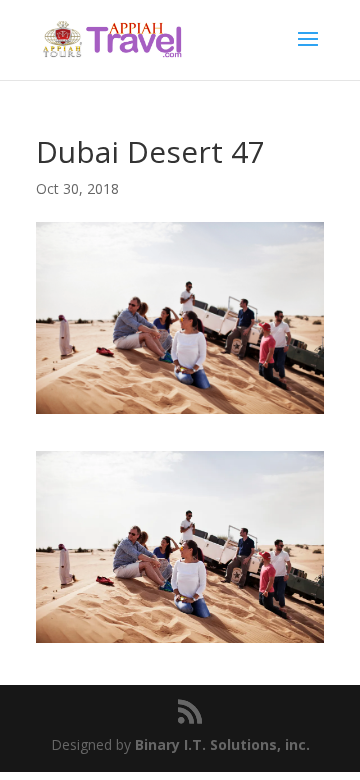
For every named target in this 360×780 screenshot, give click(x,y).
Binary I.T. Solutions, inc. (222, 744)
